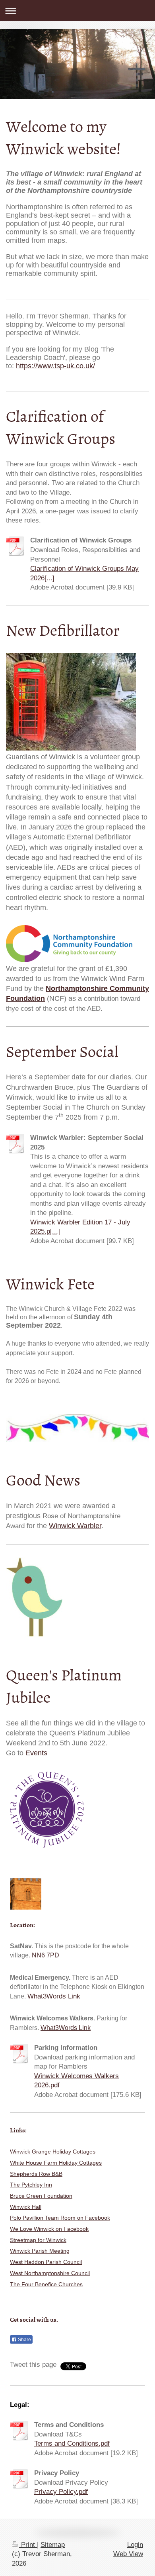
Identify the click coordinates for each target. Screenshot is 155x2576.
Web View (128, 2554)
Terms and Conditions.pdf (72, 2443)
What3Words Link (54, 1996)
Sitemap (53, 2545)
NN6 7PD (46, 1955)
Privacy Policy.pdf (61, 2492)
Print (28, 2545)
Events (36, 1753)
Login (135, 2545)
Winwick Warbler (75, 1526)
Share (24, 2340)
